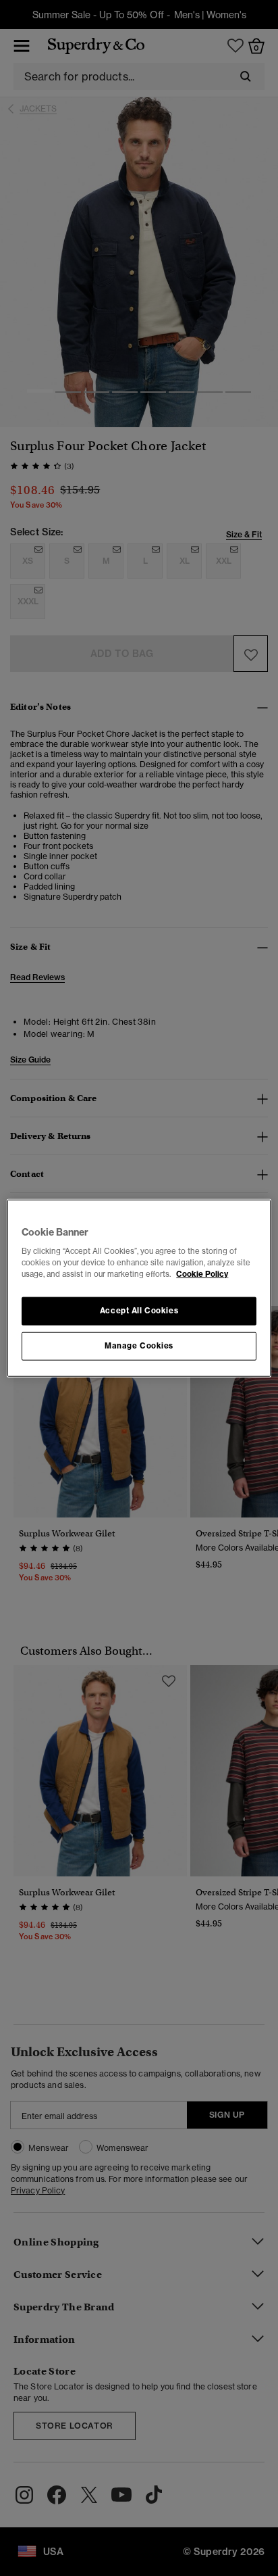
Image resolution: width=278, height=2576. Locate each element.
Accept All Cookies (139, 1311)
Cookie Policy (202, 1274)
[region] (139, 1288)
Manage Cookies (139, 1346)
